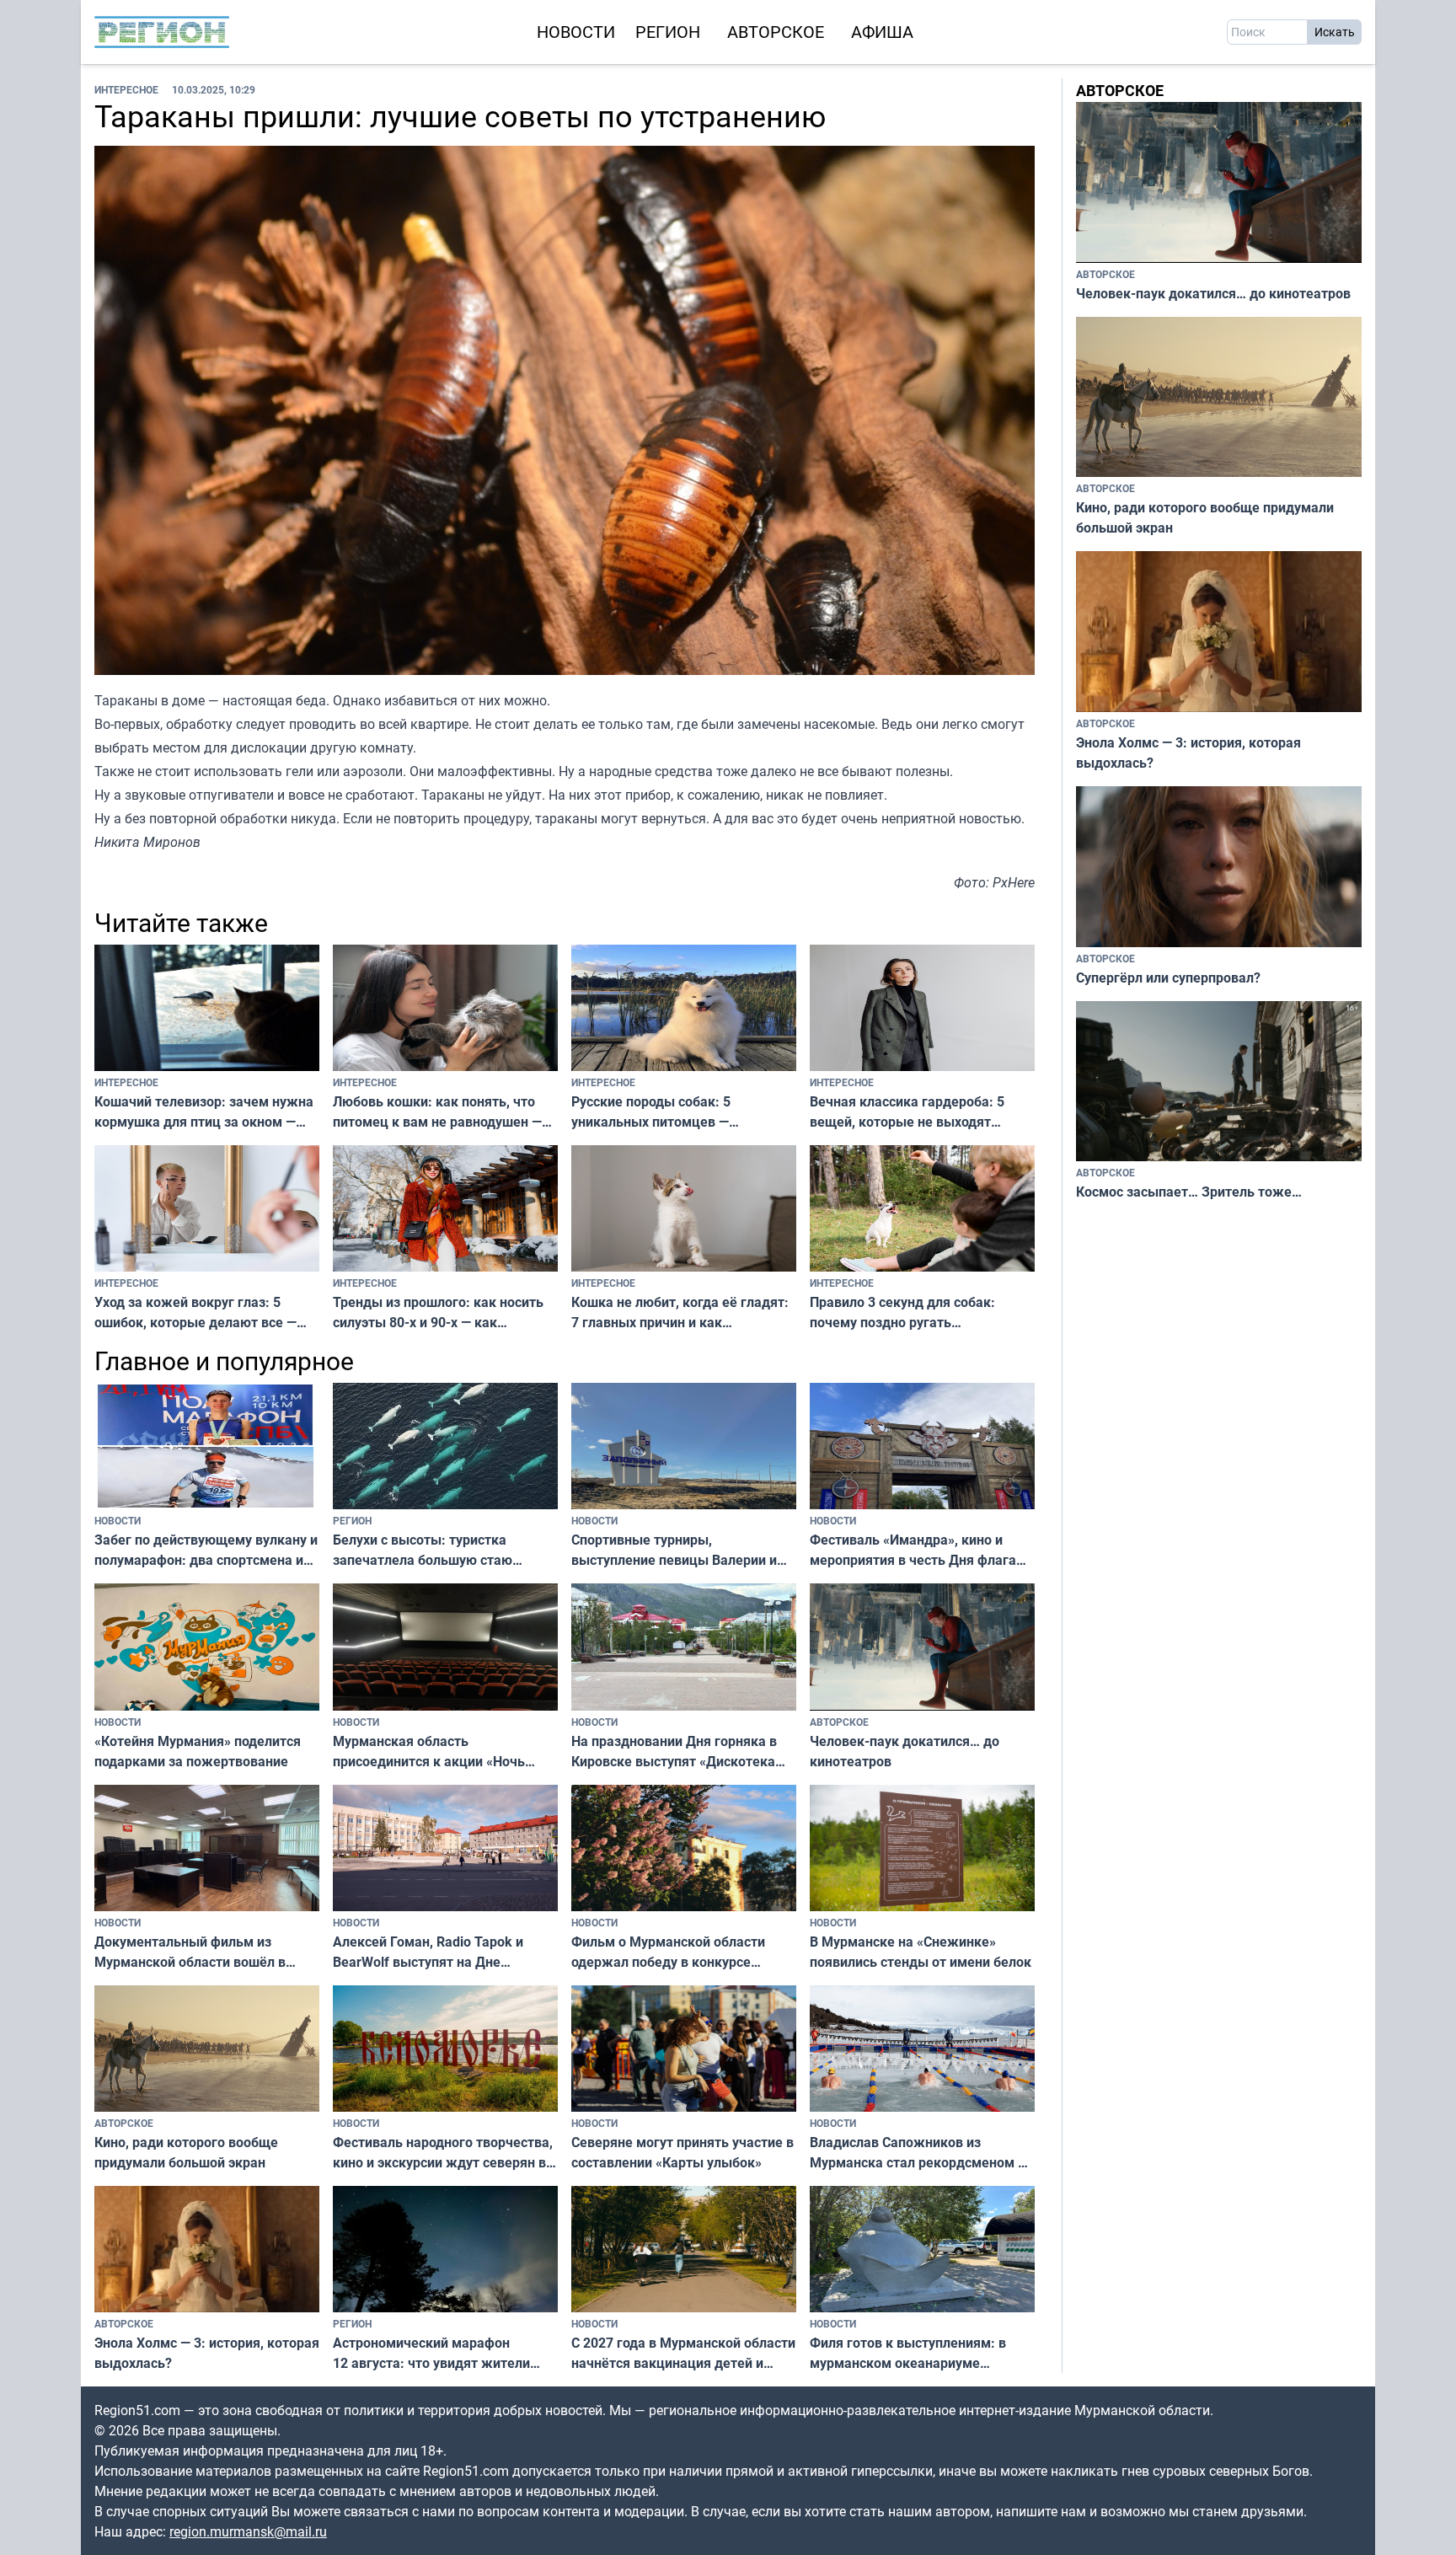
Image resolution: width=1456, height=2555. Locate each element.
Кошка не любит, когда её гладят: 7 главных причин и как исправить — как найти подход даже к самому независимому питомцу (680, 1312)
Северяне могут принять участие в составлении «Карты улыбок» (682, 2152)
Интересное (126, 89)
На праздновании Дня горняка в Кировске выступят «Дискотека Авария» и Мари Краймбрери (674, 1752)
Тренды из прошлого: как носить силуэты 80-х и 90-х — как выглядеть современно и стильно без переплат (441, 1312)
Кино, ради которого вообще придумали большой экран (186, 2152)
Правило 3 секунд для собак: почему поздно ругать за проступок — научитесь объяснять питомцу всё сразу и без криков (905, 1312)
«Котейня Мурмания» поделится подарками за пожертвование (198, 1751)
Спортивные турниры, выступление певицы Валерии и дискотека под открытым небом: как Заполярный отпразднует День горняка (678, 1550)
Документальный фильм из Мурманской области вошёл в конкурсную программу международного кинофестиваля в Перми (207, 1952)
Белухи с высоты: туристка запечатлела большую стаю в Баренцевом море (423, 1550)
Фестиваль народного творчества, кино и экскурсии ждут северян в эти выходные (443, 2153)
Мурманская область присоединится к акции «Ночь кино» (429, 1752)
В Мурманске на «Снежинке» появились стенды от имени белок (921, 1952)
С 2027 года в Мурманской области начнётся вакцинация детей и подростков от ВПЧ (683, 2353)
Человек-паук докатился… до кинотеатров (905, 1751)
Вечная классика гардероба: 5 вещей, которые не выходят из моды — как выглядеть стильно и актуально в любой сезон (921, 1112)
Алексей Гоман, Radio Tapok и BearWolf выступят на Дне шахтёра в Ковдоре (428, 1952)
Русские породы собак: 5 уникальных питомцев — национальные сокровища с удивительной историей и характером (656, 1112)
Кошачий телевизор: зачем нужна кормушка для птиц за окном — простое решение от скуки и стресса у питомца (204, 1112)
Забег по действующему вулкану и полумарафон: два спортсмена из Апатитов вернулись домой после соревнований (206, 1550)
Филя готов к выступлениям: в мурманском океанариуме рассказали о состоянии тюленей (916, 2353)
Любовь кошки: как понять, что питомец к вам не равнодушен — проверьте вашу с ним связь (437, 1112)
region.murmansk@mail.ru (248, 2531)
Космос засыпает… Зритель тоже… (1189, 1192)
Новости (576, 32)
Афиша (882, 32)
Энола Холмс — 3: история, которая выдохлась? (207, 2353)
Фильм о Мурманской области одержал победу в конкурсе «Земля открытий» (668, 1952)
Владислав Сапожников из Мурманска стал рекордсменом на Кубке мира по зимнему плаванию (921, 2153)
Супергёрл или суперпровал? (1168, 978)
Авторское (776, 32)
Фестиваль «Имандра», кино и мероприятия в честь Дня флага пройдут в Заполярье (913, 1550)
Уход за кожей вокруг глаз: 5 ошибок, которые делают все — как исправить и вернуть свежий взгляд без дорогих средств (200, 1312)
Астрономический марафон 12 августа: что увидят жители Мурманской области (431, 2353)
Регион (668, 32)
